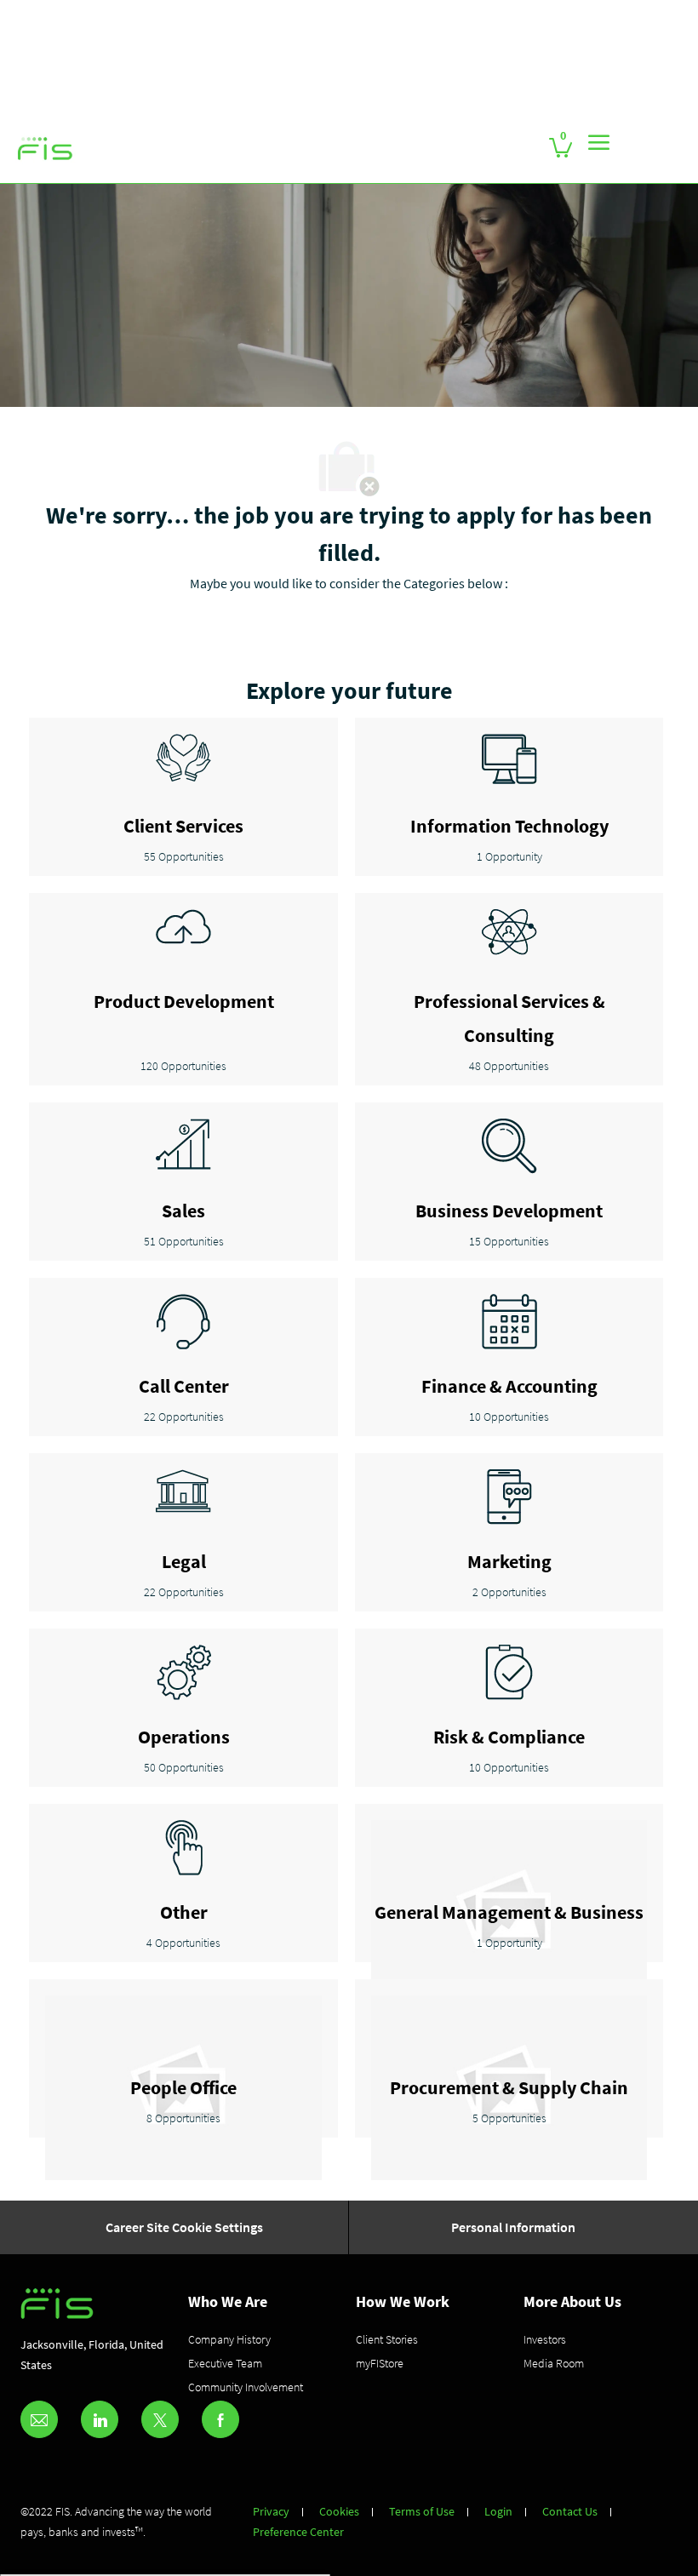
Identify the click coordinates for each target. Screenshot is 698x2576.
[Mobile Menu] (599, 142)
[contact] (39, 2419)
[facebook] (220, 2419)
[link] (45, 149)
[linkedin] (100, 2419)
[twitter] (160, 2419)
